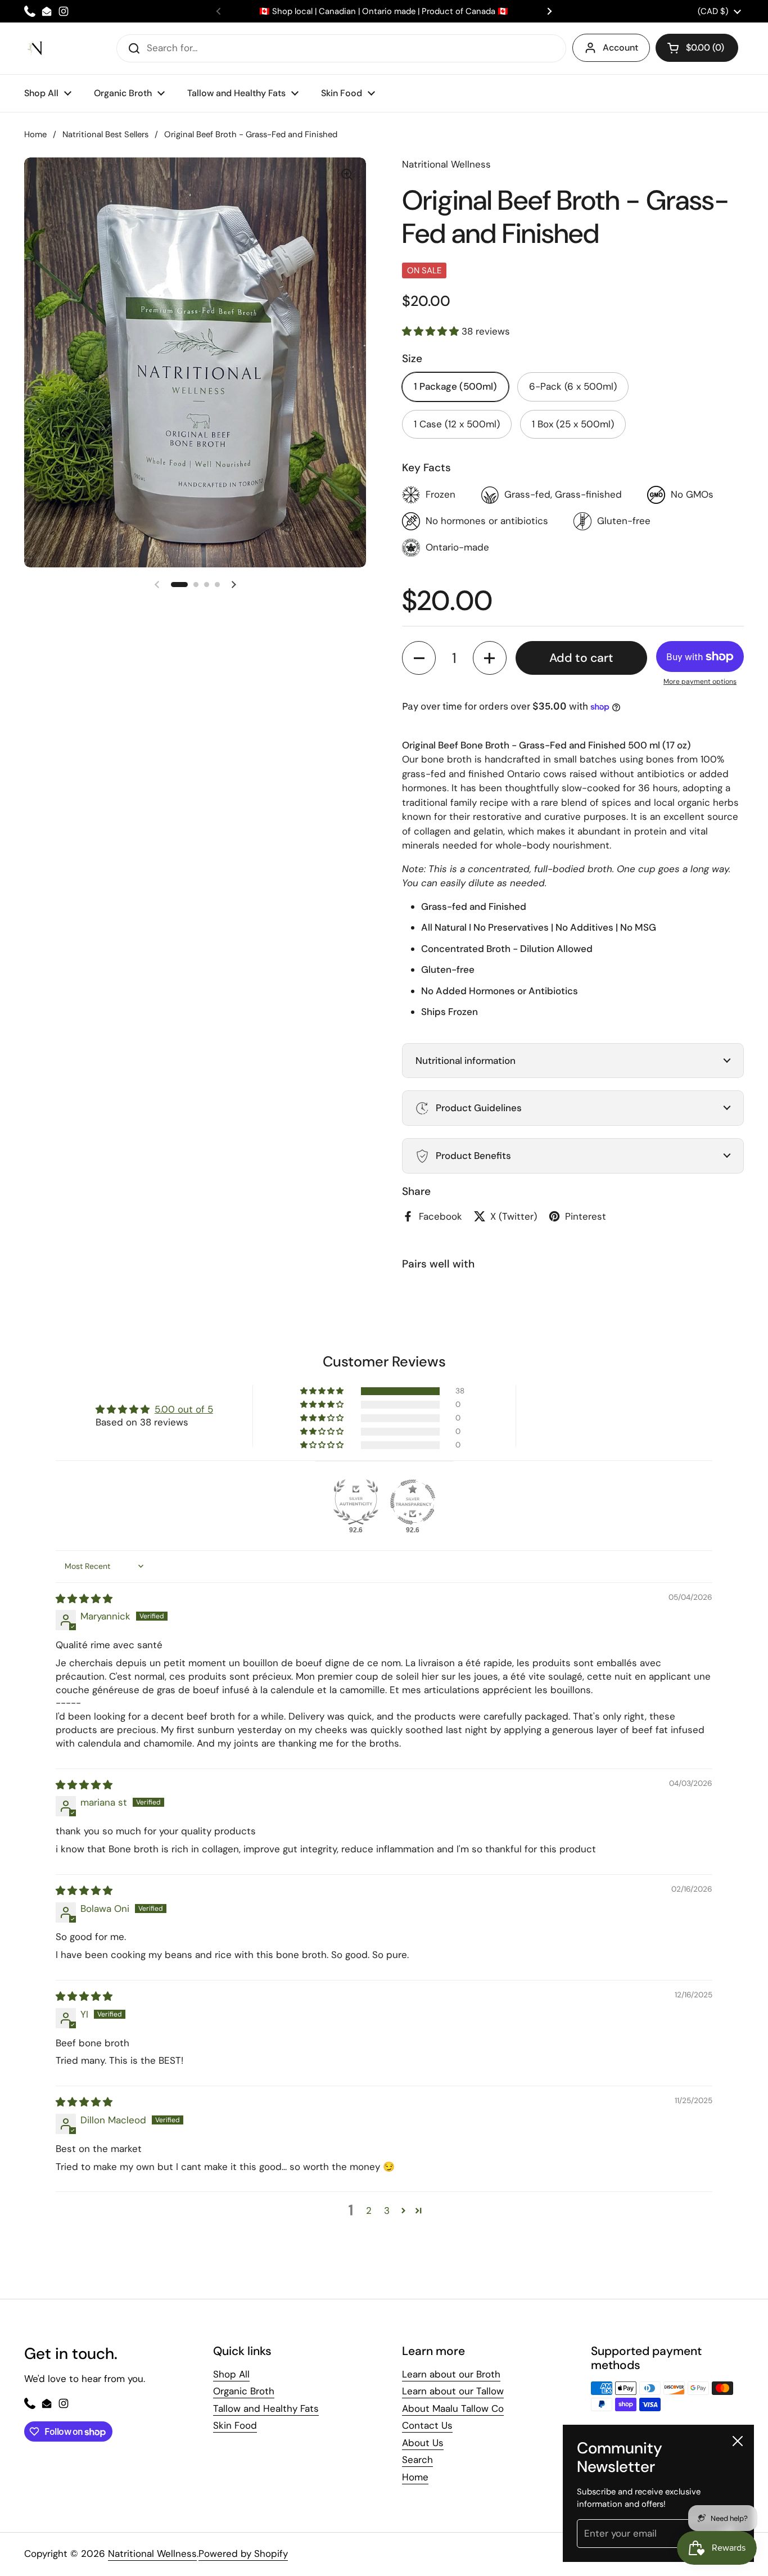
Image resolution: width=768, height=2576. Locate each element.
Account (620, 48)
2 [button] (369, 2210)
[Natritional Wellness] (36, 48)
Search (417, 2460)
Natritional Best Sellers (105, 134)
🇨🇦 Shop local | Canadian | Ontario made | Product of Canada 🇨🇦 (384, 12)
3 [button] (387, 2210)
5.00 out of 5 (184, 1409)
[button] (179, 585)
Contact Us (427, 2425)
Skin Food (235, 2425)
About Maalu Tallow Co (453, 2408)
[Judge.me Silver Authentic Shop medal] (356, 1502)
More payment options (700, 682)
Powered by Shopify (243, 2554)
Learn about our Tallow (453, 2391)
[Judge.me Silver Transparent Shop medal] (413, 1502)
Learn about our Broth (451, 2374)
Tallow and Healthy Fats (266, 2408)
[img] (84, 1599)
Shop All (231, 2374)
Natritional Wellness (152, 2554)
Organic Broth (244, 2391)
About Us (423, 2443)
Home (35, 134)
